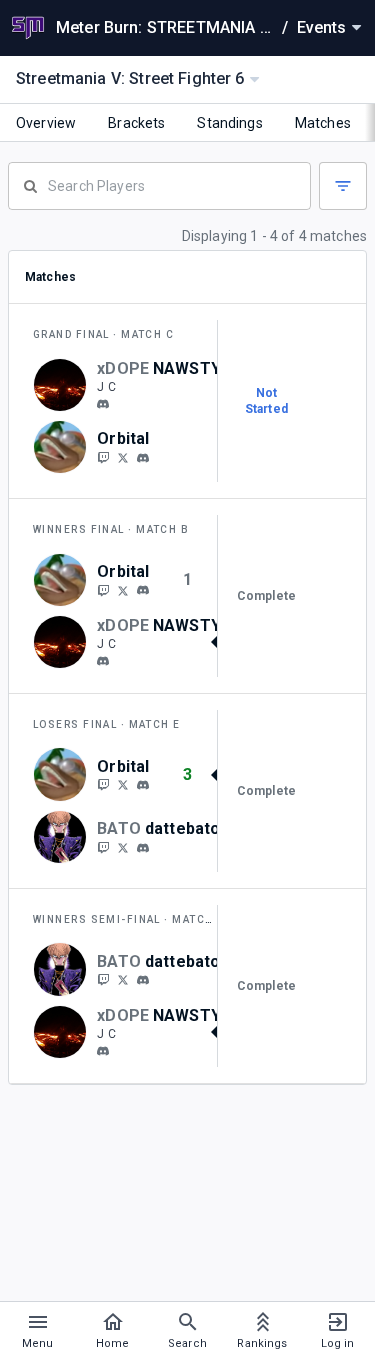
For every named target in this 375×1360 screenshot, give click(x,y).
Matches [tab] (323, 123)
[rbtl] (143, 458)
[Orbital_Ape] (123, 457)
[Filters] (343, 186)
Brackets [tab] (136, 123)
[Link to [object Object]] (65, 385)
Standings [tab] (229, 123)
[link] (103, 403)
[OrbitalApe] (103, 457)
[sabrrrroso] (123, 847)
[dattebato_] (103, 847)
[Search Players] (159, 184)
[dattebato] (143, 848)
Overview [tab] (46, 123)
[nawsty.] (103, 404)
